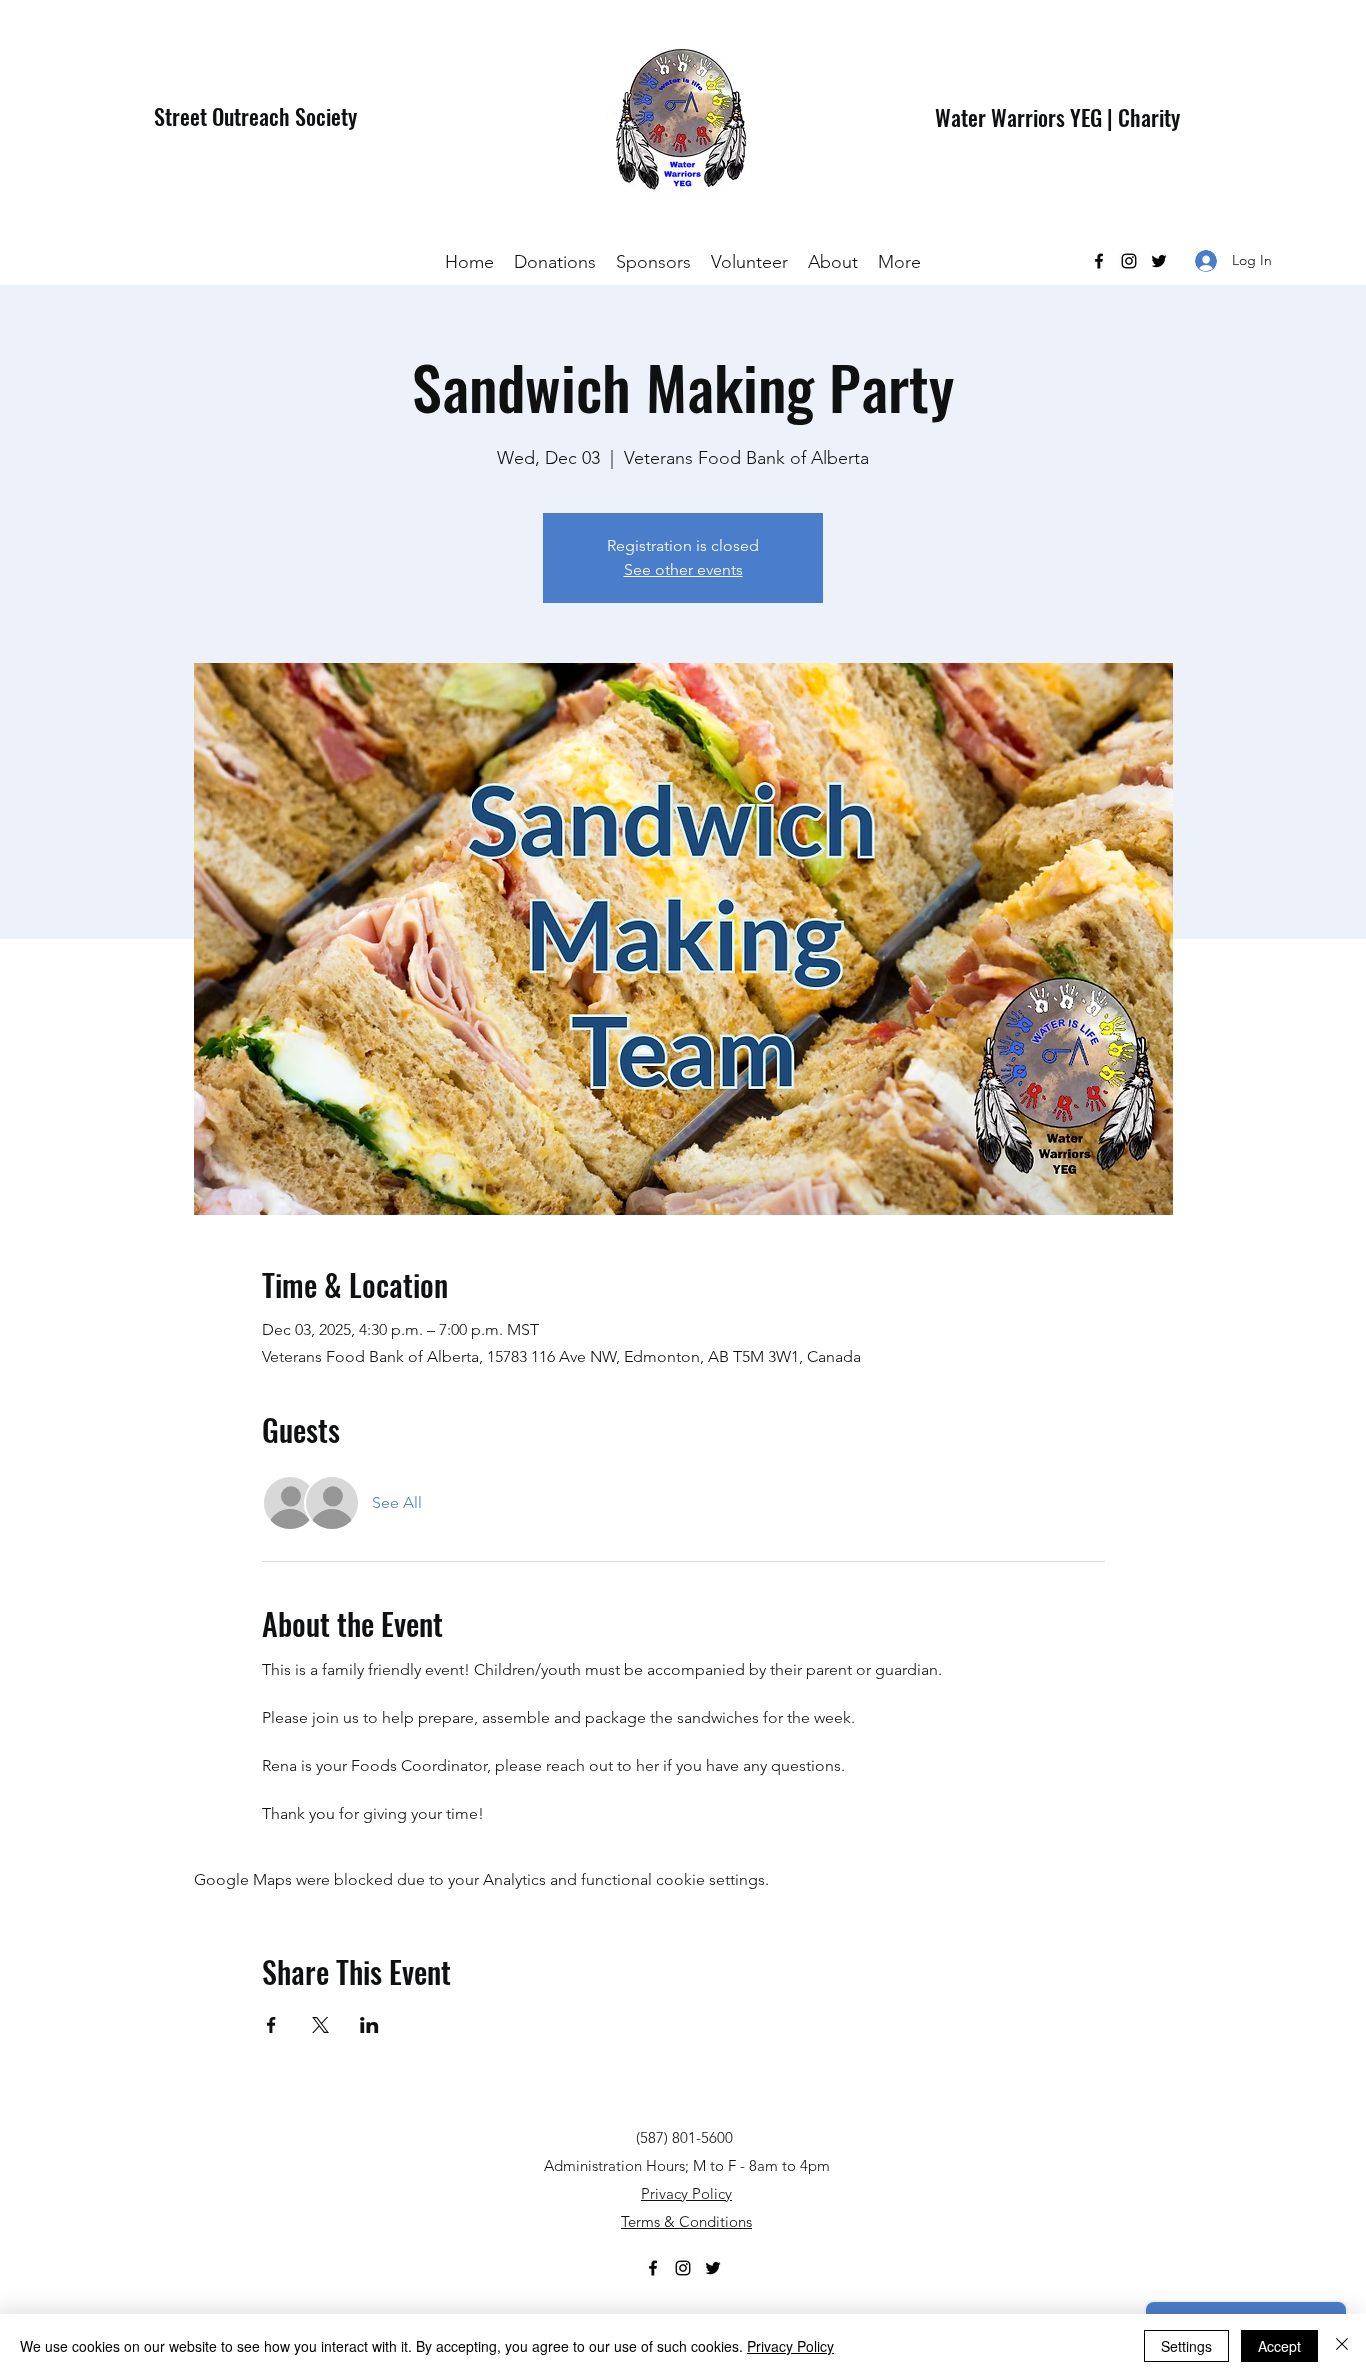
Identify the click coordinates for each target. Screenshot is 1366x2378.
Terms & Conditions (686, 2221)
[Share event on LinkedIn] (369, 2025)
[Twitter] (1159, 261)
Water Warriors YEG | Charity (1057, 117)
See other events (683, 569)
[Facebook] (1099, 261)
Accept (1279, 2346)
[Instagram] (1129, 261)
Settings (1186, 2346)
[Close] (1342, 2346)
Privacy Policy (686, 2193)
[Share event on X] (320, 2025)
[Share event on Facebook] (271, 2025)
